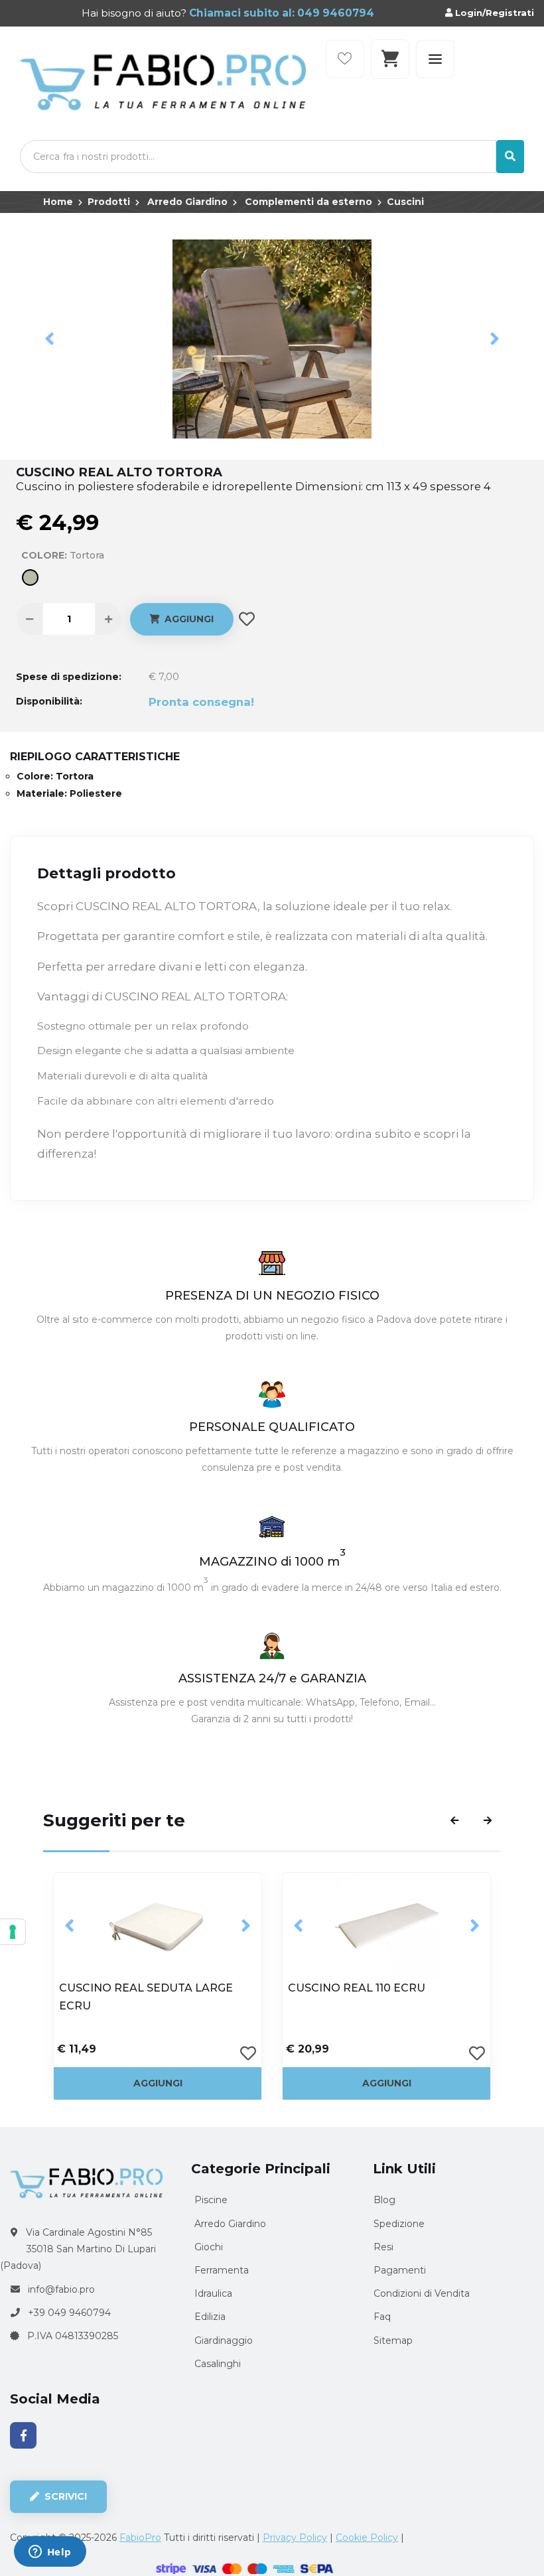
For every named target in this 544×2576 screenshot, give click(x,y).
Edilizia (209, 2317)
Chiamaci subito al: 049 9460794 (280, 13)
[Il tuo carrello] (390, 59)
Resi (383, 2247)
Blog (384, 2200)
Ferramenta (220, 2270)
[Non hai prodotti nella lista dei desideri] (345, 59)
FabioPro (140, 2538)
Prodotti (109, 202)
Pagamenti (400, 2270)
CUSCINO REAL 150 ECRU (358, 1988)
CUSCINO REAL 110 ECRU (128, 1988)
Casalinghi (216, 2364)
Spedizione (399, 2224)
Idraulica (212, 2293)
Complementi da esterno (308, 202)
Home (58, 202)
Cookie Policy (367, 2538)
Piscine (210, 2200)
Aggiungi (186, 619)
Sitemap (393, 2340)
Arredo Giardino (187, 202)
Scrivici (64, 2496)
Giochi (207, 2247)
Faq (382, 2317)
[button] (49, 339)
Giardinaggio (222, 2340)
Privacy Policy (295, 2538)
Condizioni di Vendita (422, 2293)
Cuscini (405, 202)
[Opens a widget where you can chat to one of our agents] (50, 2553)
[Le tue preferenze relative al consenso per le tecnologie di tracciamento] (13, 1932)
